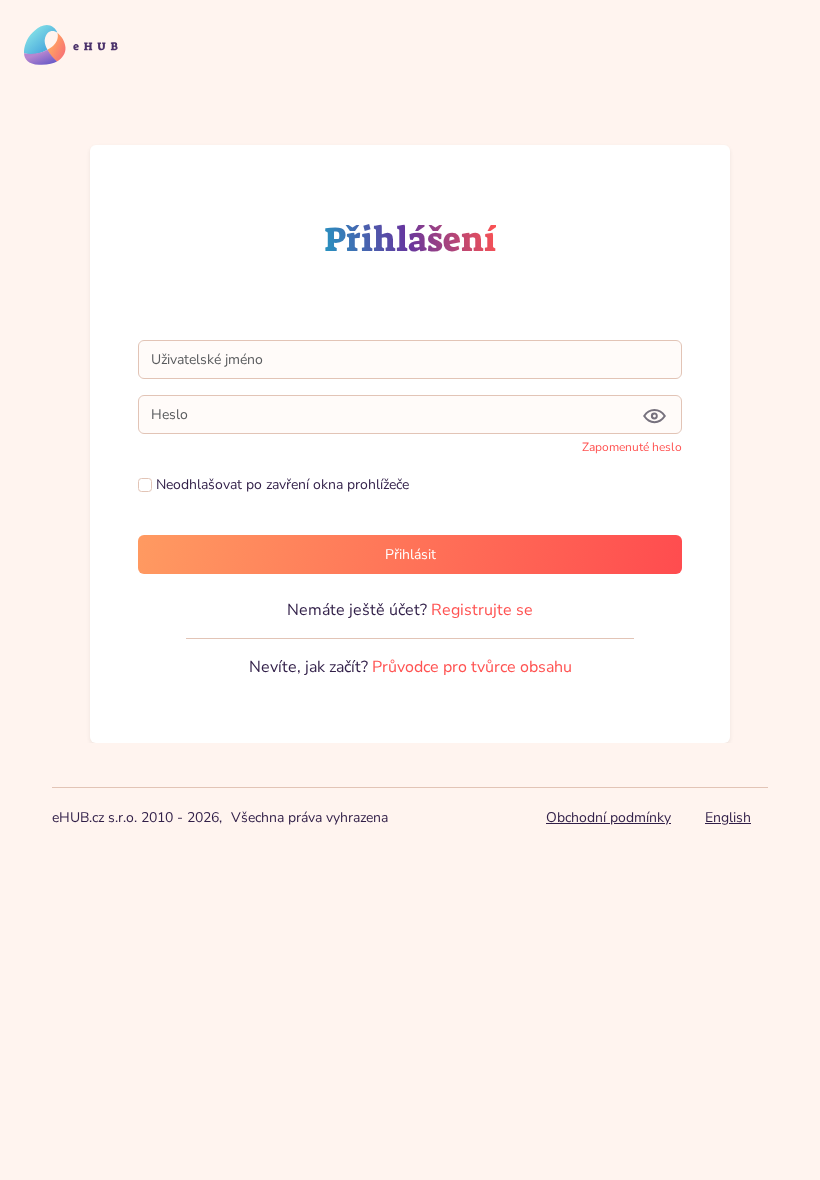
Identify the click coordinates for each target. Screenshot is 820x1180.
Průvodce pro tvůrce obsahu (472, 667)
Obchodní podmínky (608, 817)
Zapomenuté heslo (632, 447)
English (728, 817)
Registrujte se (482, 610)
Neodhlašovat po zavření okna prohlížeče (280, 484)
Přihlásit (410, 554)
